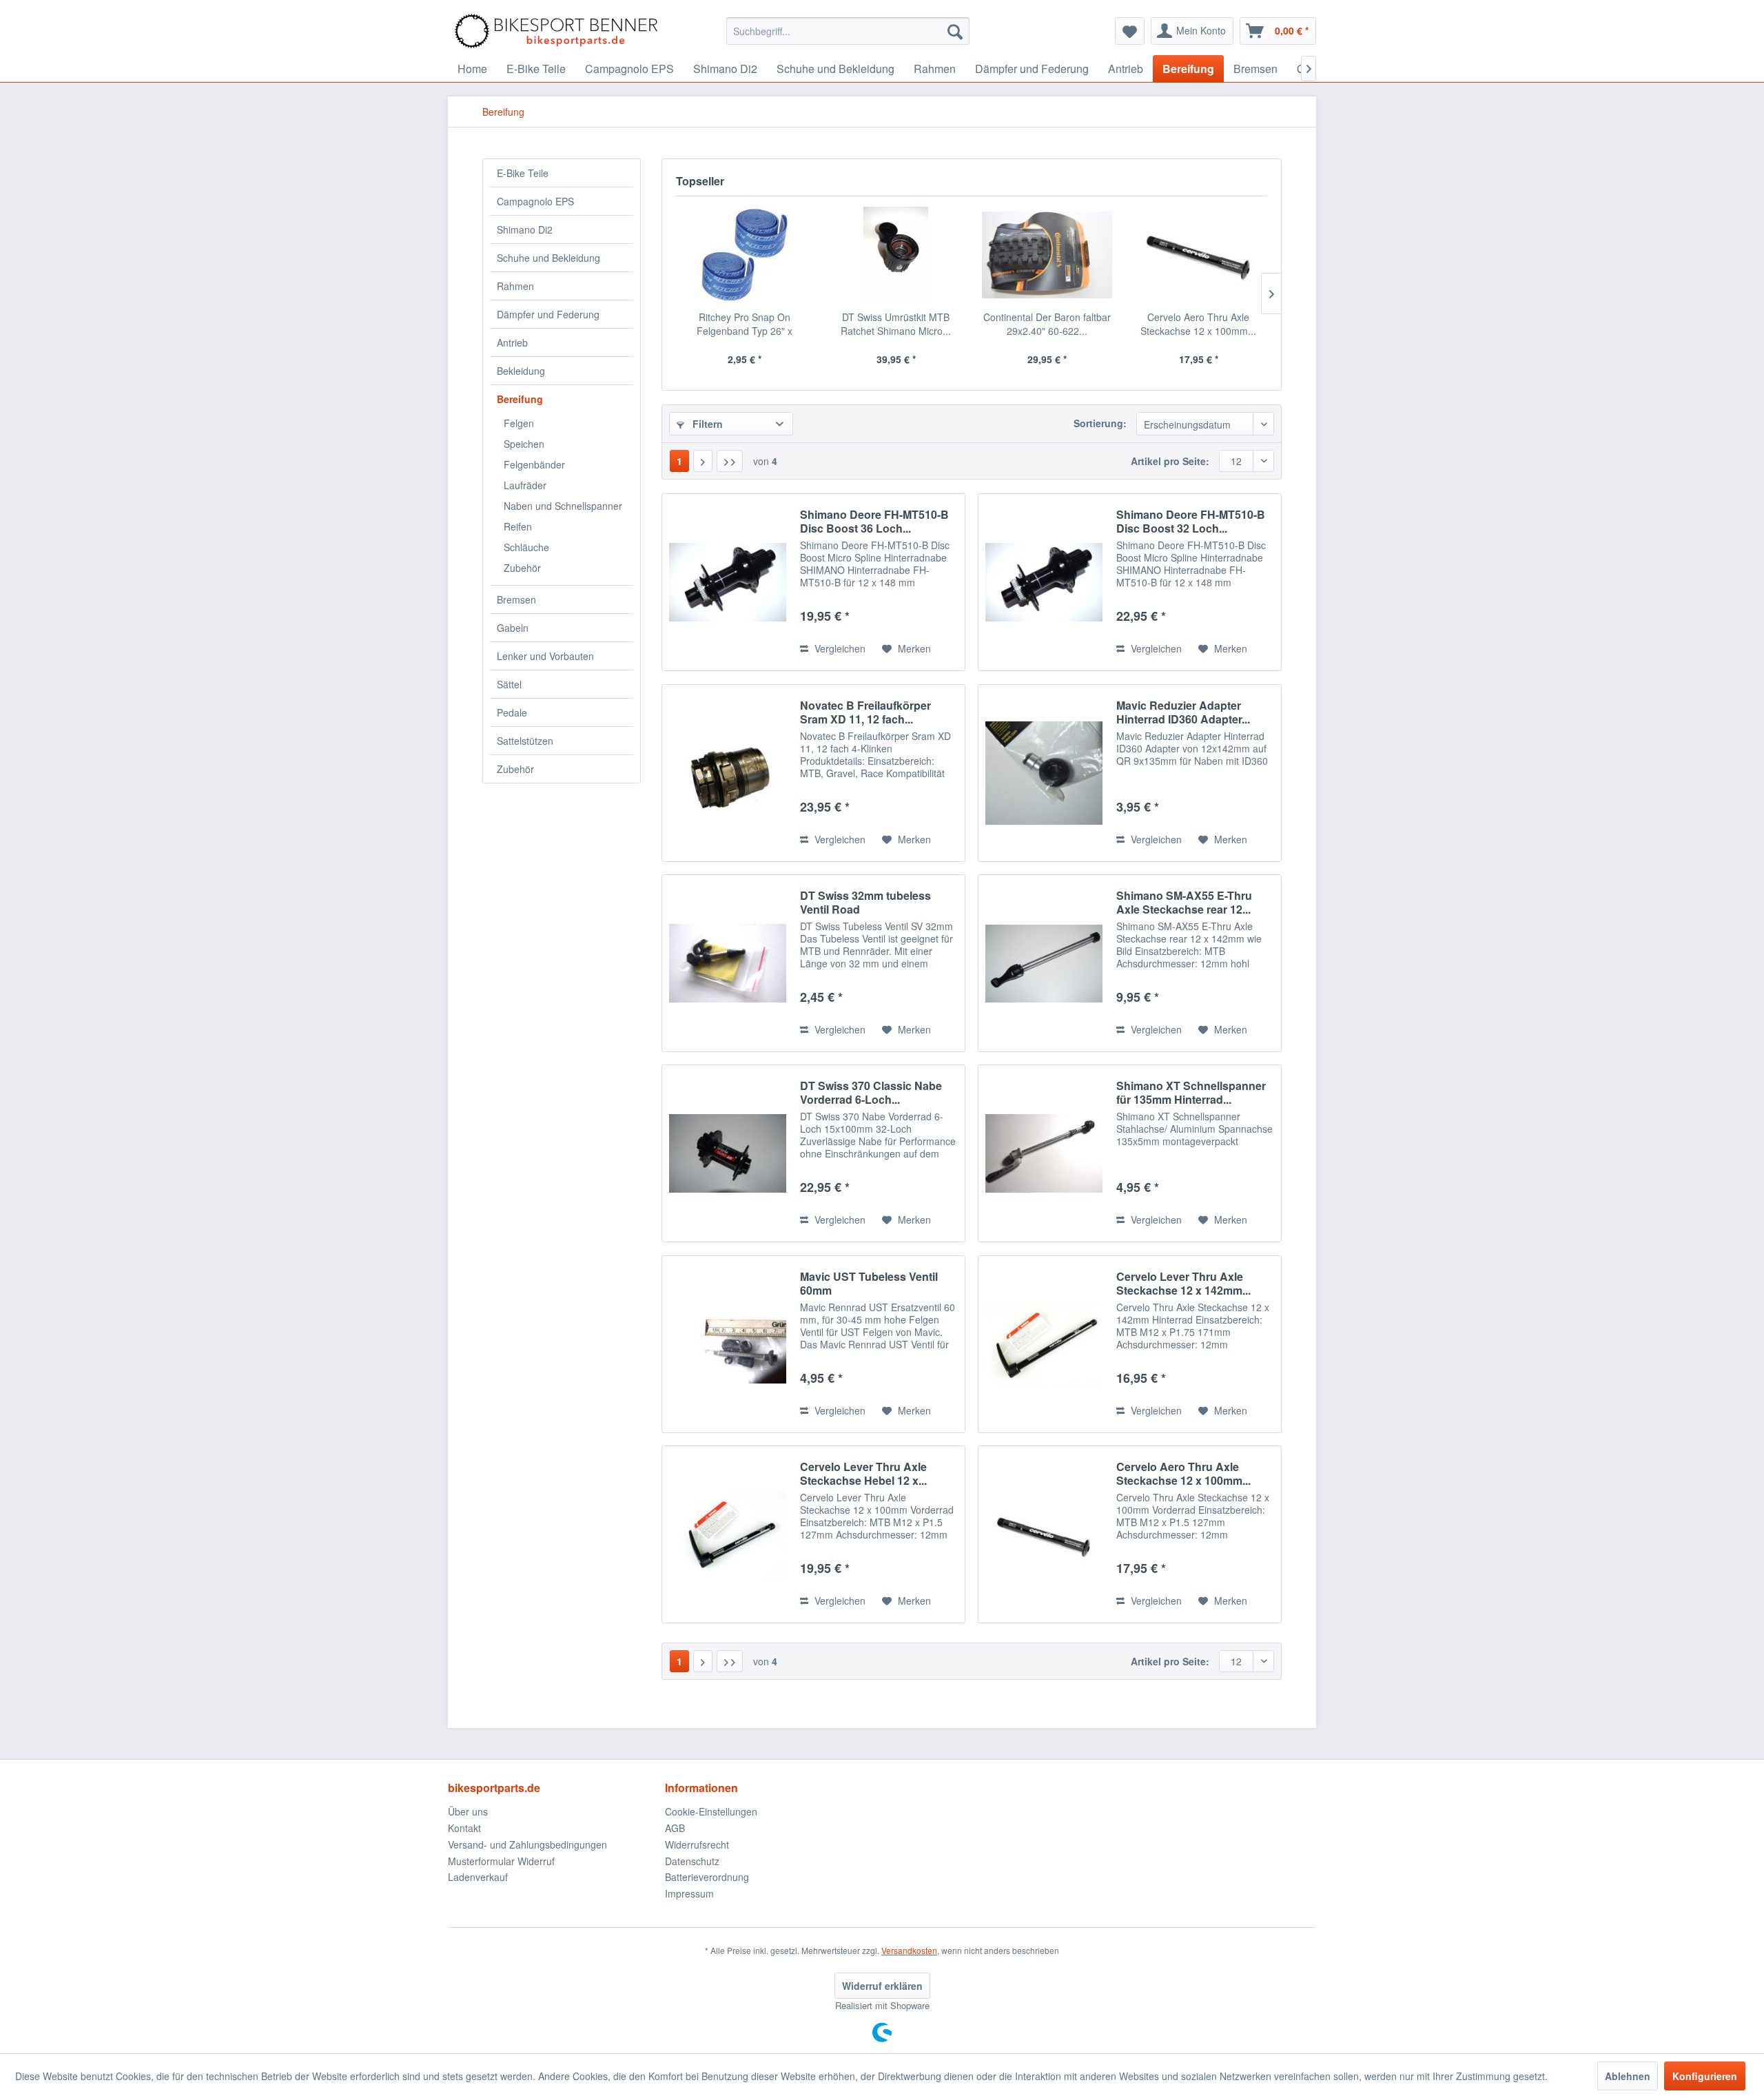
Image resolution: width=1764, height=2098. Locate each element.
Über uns (468, 1811)
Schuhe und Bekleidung (548, 258)
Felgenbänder (534, 464)
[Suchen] (955, 31)
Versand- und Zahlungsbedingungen (527, 1844)
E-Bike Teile (523, 173)
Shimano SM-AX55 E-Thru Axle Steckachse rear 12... (1184, 903)
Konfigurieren (1705, 2076)
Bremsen (516, 599)
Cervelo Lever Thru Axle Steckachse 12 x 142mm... (1183, 1284)
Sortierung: (1100, 423)
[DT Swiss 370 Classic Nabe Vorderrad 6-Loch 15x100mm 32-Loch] (728, 1153)
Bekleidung (521, 371)
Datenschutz (692, 1861)
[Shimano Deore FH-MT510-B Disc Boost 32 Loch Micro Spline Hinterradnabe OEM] (1044, 582)
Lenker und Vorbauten (545, 656)
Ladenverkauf (478, 1877)
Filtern (706, 424)
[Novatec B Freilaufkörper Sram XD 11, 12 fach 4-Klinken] (728, 773)
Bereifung (520, 399)
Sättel (509, 684)
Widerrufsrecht (697, 1844)
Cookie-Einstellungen (711, 1811)
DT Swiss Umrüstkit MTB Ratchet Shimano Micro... (896, 324)
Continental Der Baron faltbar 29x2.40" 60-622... (1047, 324)
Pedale (512, 712)
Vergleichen (839, 648)
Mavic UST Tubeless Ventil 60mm (869, 1284)
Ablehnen (1628, 2076)
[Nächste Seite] (703, 461)
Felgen (519, 423)
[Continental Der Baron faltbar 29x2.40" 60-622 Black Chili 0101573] (1047, 255)
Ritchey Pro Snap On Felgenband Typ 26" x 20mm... (745, 324)
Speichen (524, 444)
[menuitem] (848, 31)
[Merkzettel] (1130, 31)
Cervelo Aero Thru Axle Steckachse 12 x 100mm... (1198, 324)
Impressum (689, 1893)
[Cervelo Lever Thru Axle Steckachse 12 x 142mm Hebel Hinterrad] (1044, 1344)
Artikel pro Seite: (1170, 461)
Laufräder (525, 485)
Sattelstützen (525, 741)
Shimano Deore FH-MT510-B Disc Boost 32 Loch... (1191, 522)
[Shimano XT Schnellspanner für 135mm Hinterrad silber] (1044, 1153)
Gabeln (513, 628)
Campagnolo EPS (535, 201)
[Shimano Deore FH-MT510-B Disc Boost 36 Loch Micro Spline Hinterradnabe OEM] (728, 582)
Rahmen (515, 286)
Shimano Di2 (525, 229)
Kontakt (464, 1828)
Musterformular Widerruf (501, 1861)
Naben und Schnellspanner (563, 506)
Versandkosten (909, 1950)
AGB (675, 1828)
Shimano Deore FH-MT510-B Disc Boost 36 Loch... (874, 522)
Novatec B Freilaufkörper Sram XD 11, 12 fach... (865, 712)
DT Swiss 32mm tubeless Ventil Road (865, 903)
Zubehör (522, 568)
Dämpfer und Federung (548, 314)
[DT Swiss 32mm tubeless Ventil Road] (728, 963)
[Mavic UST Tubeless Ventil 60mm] (728, 1344)
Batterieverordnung (707, 1877)
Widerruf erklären (882, 1986)
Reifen (518, 526)
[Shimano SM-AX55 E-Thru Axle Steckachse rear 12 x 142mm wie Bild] (1044, 963)
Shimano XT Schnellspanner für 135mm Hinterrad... (1191, 1093)
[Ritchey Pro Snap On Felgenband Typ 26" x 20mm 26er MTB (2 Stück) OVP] (745, 255)
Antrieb (512, 342)
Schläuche (526, 547)
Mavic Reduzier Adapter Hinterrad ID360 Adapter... (1183, 712)
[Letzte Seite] (730, 461)
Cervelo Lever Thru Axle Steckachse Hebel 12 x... (863, 1474)
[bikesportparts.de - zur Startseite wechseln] (556, 31)
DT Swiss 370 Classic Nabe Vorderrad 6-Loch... (871, 1093)
